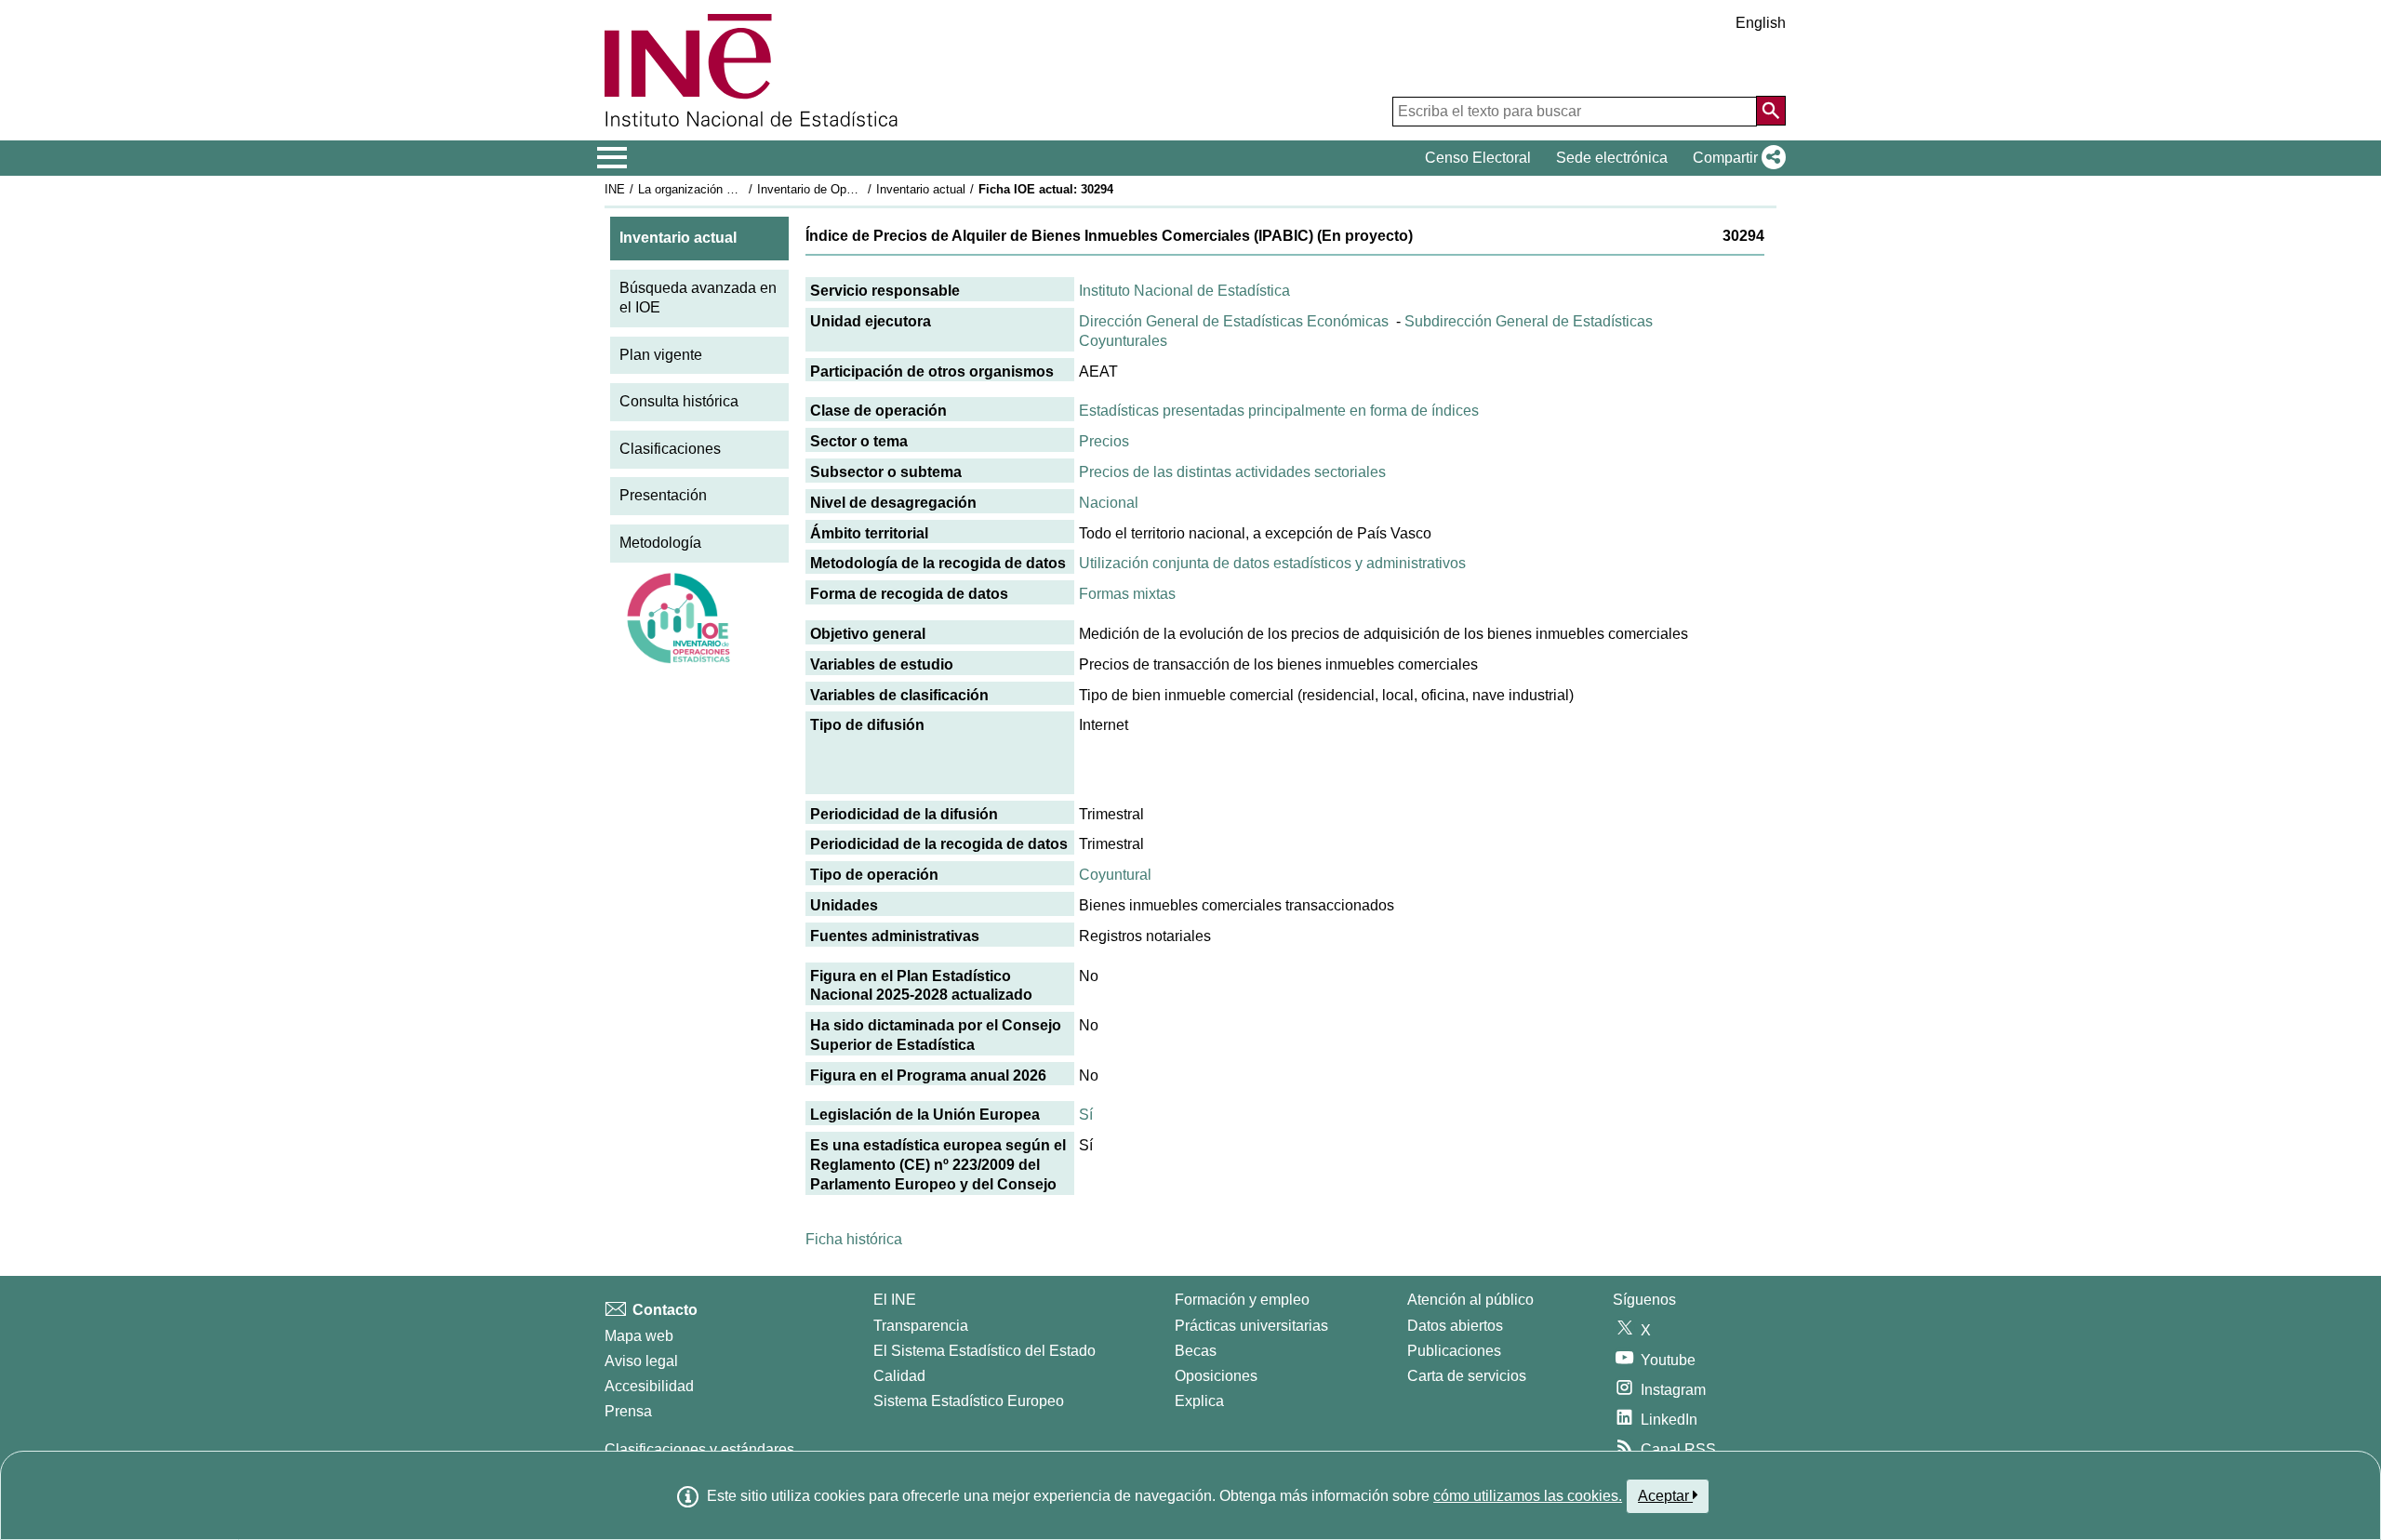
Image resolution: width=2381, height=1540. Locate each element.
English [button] (1761, 23)
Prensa (628, 1411)
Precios (1104, 441)
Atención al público (1470, 1300)
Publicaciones (1454, 1351)
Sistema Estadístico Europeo (969, 1401)
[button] (1736, 158)
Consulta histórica (679, 401)
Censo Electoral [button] (1478, 158)
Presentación (663, 495)
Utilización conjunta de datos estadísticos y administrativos (1272, 563)
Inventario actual (921, 189)
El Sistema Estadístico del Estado (984, 1351)
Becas (1196, 1351)
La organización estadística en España (743, 189)
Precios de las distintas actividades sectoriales (1232, 472)
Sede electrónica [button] (1612, 158)
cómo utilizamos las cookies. (1528, 1496)
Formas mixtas (1127, 594)
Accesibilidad (649, 1386)
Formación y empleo (1242, 1300)
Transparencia (921, 1326)
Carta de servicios (1467, 1376)
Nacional (1109, 503)
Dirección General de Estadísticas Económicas (1234, 321)
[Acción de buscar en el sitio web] (1771, 111)
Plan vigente (661, 355)
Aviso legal (641, 1361)
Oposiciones (1216, 1376)
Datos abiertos (1455, 1326)
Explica (1199, 1401)
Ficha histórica (854, 1239)
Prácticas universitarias (1251, 1326)
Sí (1086, 1115)
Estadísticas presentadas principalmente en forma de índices (1279, 411)
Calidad (899, 1376)
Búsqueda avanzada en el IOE (698, 298)
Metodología (660, 543)
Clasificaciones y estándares (699, 1449)
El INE (895, 1300)
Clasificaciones (670, 449)
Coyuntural (1115, 875)
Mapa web (639, 1336)
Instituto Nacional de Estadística (1184, 291)
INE (615, 189)
